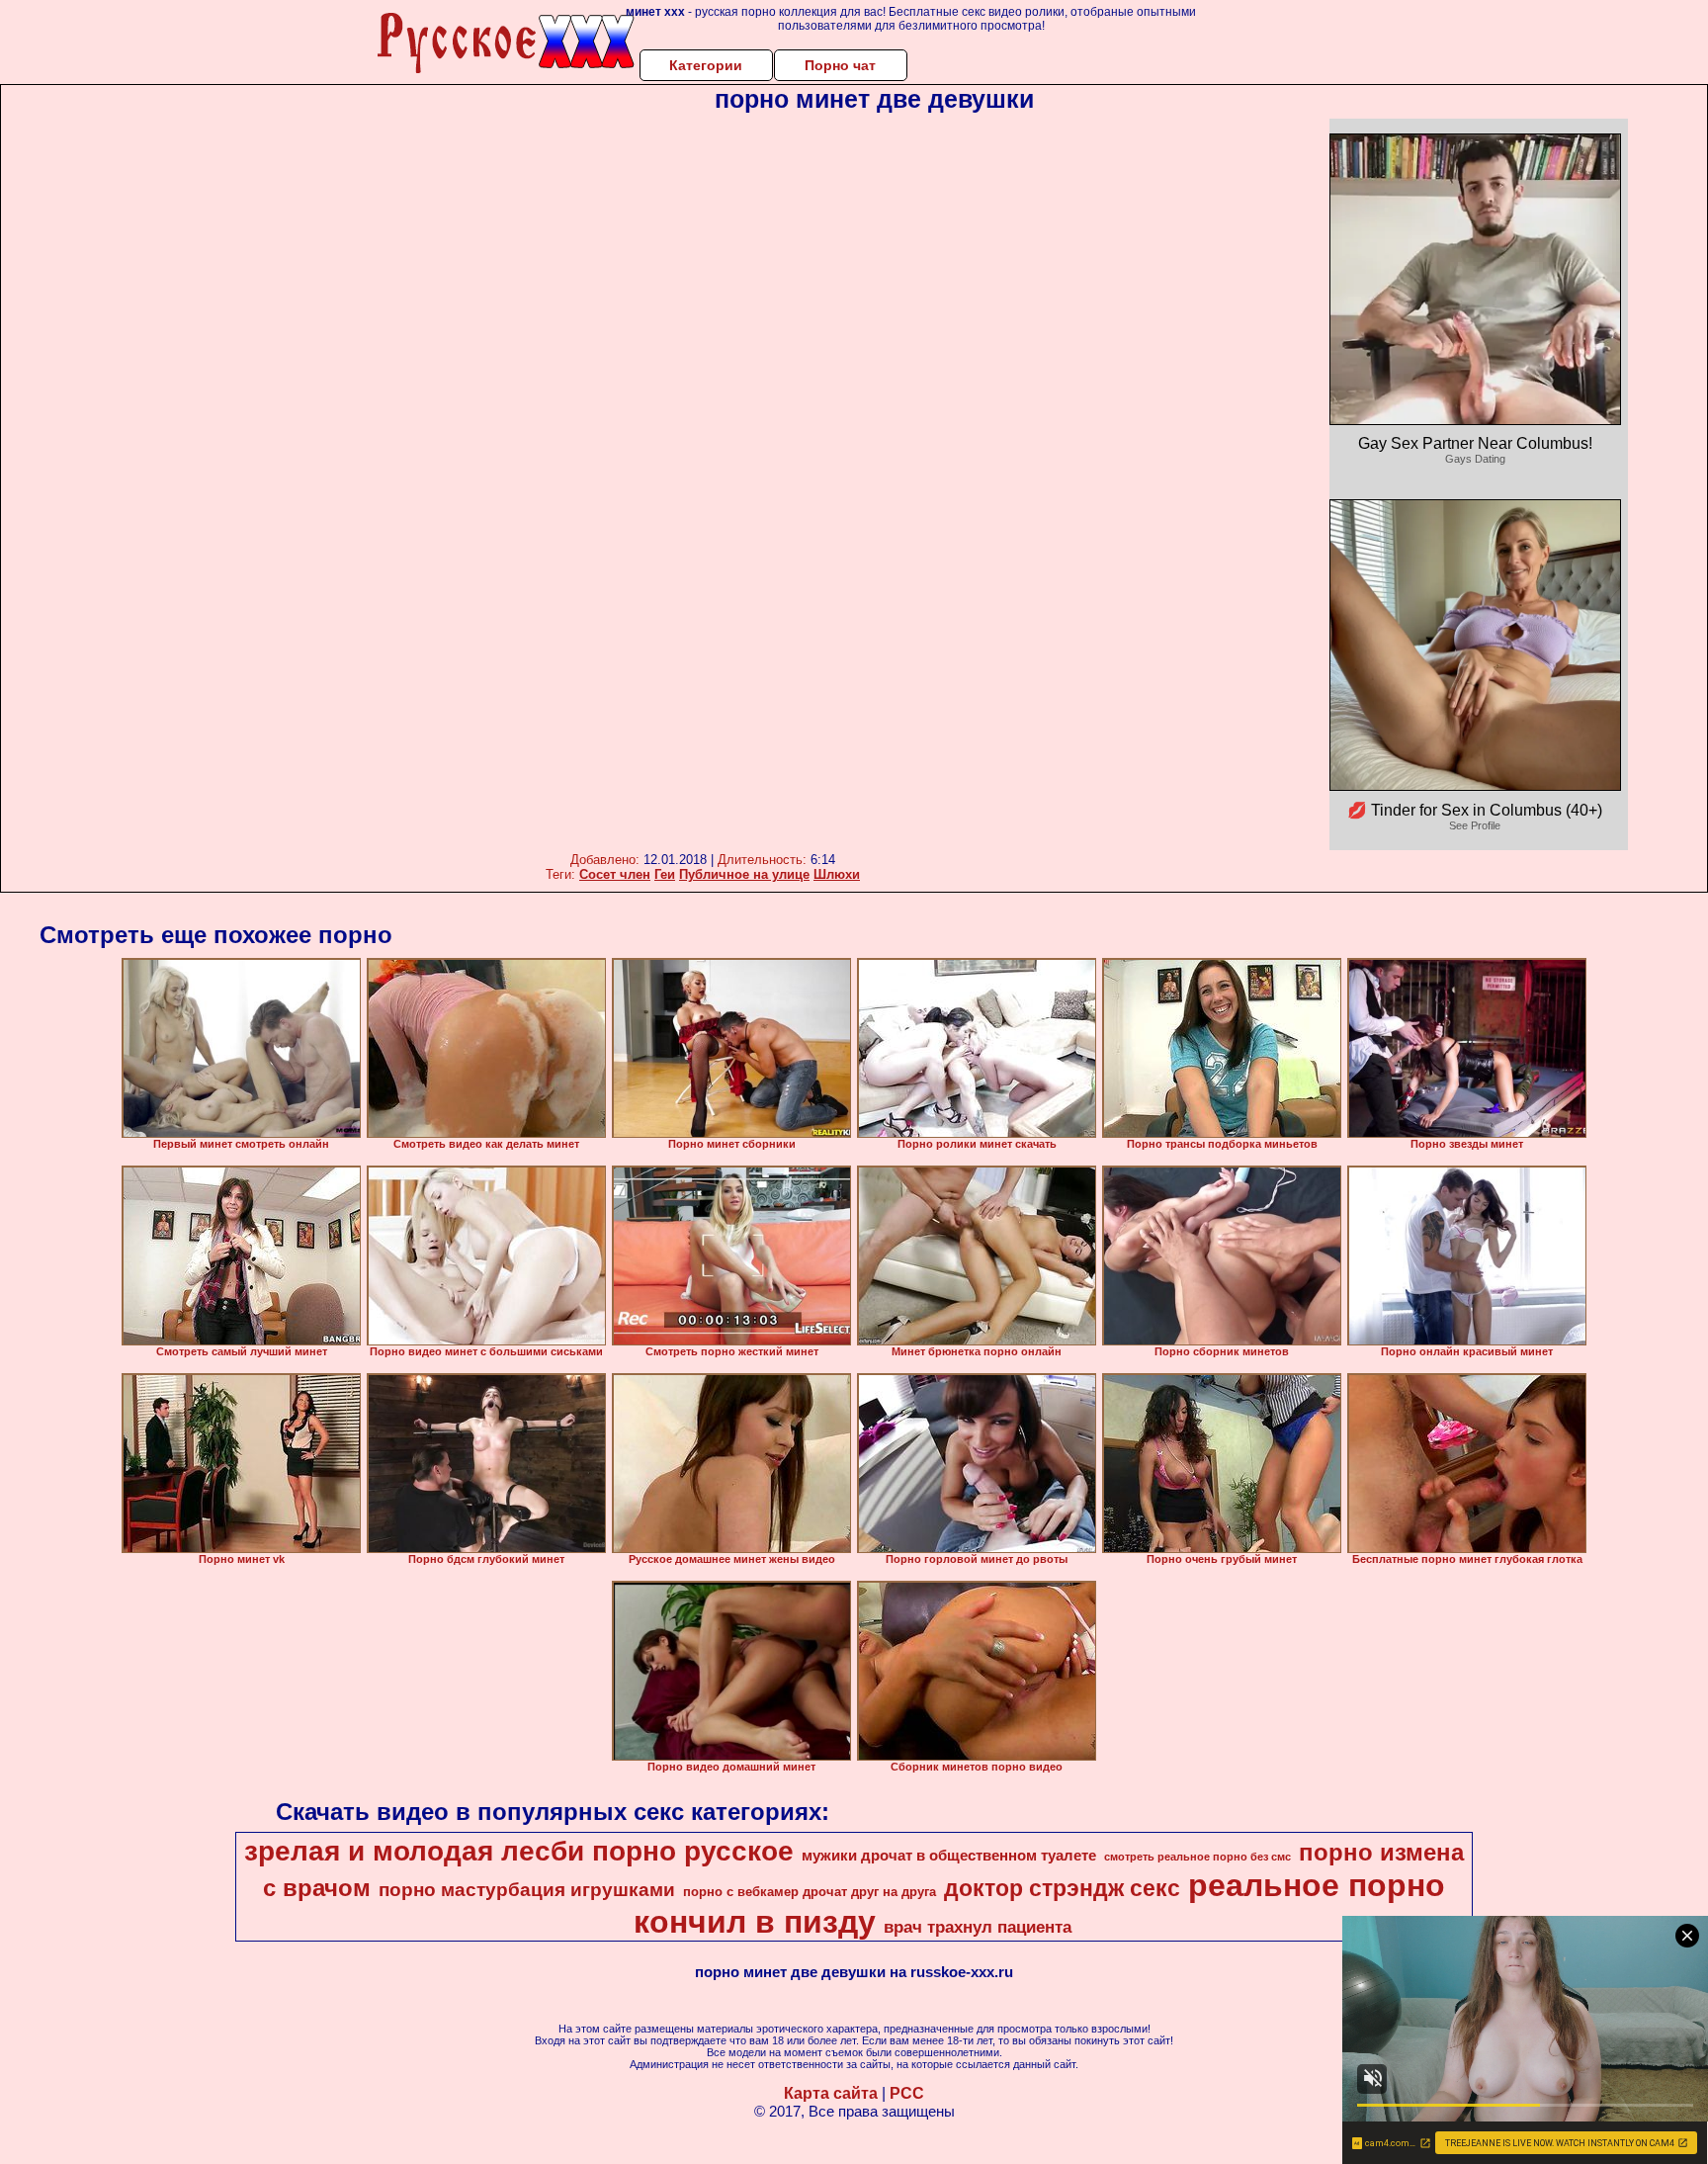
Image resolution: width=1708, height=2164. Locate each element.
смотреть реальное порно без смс (1197, 1857)
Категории (706, 65)
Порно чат (840, 65)
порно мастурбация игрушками (527, 1890)
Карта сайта (831, 2093)
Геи (665, 874)
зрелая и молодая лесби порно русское (519, 1851)
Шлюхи (837, 874)
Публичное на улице (744, 874)
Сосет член (615, 874)
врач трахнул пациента (978, 1927)
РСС (907, 2093)
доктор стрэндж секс (1062, 1888)
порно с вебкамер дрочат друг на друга (810, 1892)
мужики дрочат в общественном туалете (949, 1856)
